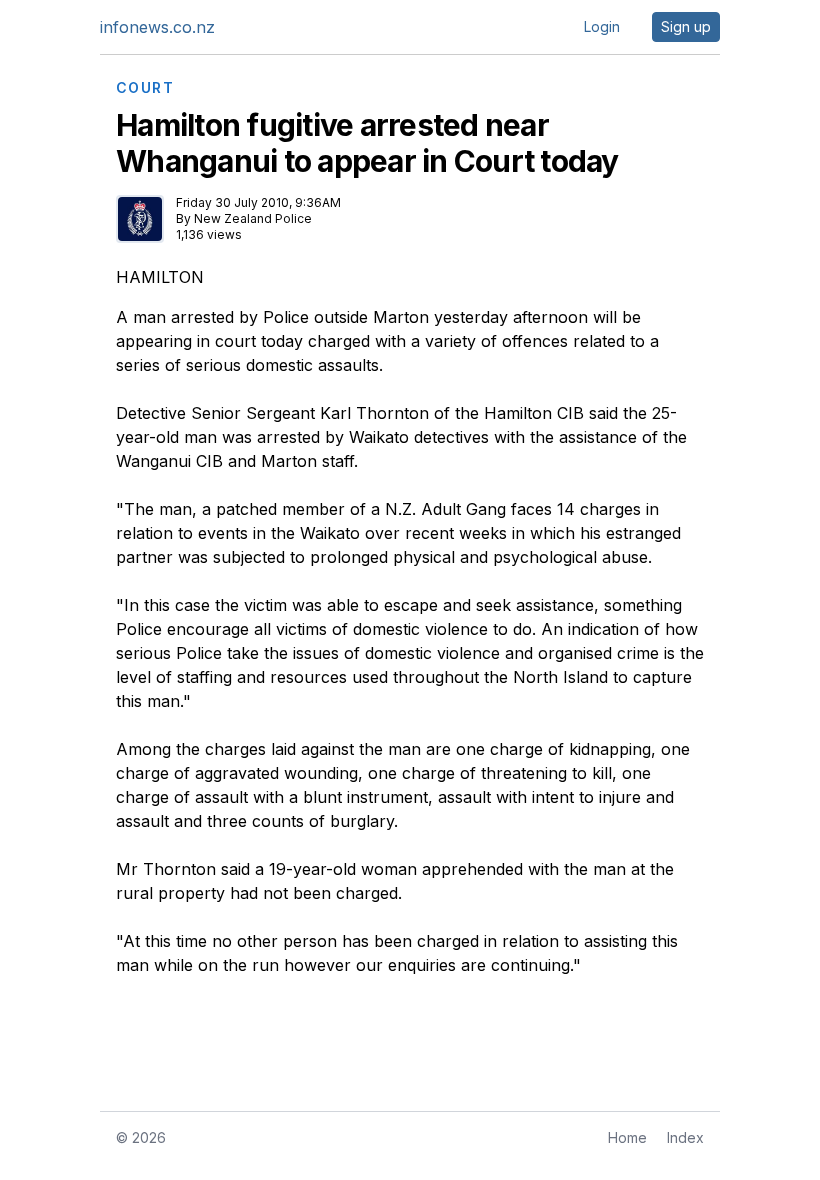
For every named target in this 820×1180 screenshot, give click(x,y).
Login (602, 26)
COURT (145, 88)
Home (627, 1137)
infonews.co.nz (157, 27)
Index (685, 1137)
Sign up (686, 26)
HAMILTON (160, 277)
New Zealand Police (253, 218)
